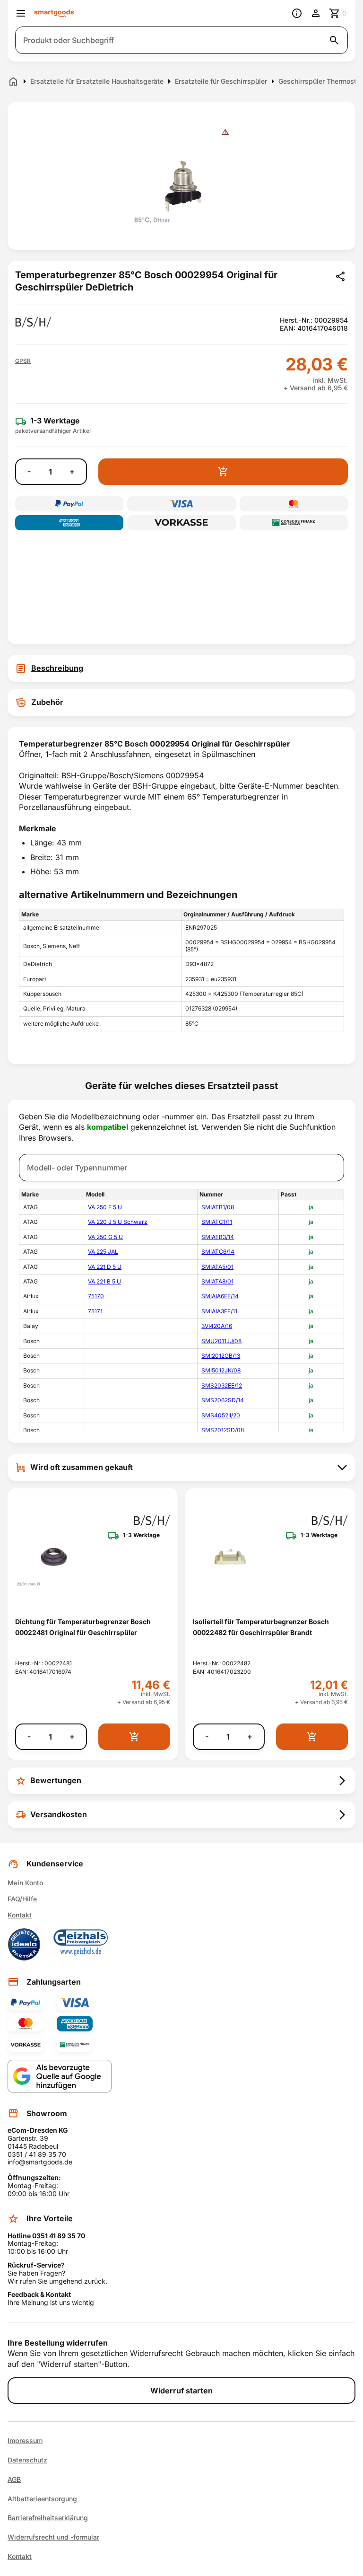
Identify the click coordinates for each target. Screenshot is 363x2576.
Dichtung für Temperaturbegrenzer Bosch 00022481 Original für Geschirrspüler (83, 1627)
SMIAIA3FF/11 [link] (219, 1311)
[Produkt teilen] (340, 276)
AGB (14, 2479)
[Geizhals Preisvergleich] (81, 1944)
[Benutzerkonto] (316, 13)
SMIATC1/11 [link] (217, 1222)
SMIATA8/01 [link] (217, 1281)
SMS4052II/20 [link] (221, 1415)
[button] (23, 361)
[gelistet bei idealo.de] (24, 1944)
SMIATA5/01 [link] (217, 1267)
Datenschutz (27, 2460)
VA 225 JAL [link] (103, 1252)
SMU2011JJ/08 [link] (221, 1341)
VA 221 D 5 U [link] (105, 1267)
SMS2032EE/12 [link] (222, 1385)
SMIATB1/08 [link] (218, 1207)
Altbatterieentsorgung (42, 2499)
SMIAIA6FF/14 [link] (220, 1296)
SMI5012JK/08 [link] (221, 1370)
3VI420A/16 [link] (217, 1326)
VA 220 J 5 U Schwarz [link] (118, 1222)
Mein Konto (25, 1883)
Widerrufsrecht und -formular (53, 2537)
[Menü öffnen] (21, 13)
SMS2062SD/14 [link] (223, 1400)
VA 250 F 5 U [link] (105, 1207)
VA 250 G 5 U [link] (105, 1237)
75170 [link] (96, 1296)
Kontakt (20, 1915)
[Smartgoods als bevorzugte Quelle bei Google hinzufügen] (60, 2076)
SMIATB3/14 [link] (218, 1237)
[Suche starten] (334, 40)
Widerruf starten (181, 2391)
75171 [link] (95, 1311)
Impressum (25, 2441)
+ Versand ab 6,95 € (316, 388)
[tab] (181, 668)
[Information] (297, 13)
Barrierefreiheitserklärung (48, 2518)
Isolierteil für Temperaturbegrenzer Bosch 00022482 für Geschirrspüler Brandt (261, 1627)
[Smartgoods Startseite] (54, 13)
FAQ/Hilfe (22, 1899)
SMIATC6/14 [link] (218, 1252)
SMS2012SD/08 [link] (223, 1430)
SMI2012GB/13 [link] (221, 1356)
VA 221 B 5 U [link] (104, 1281)
